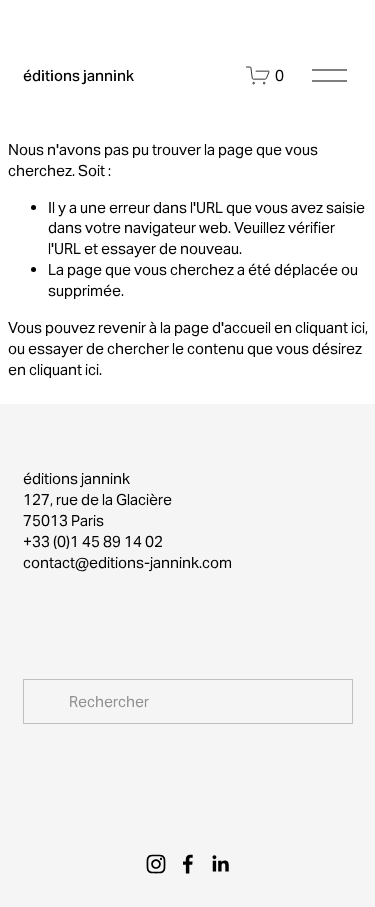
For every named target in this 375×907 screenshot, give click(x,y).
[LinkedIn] (220, 864)
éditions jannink (78, 75)
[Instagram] (156, 864)
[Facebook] (188, 864)
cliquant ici (330, 327)
